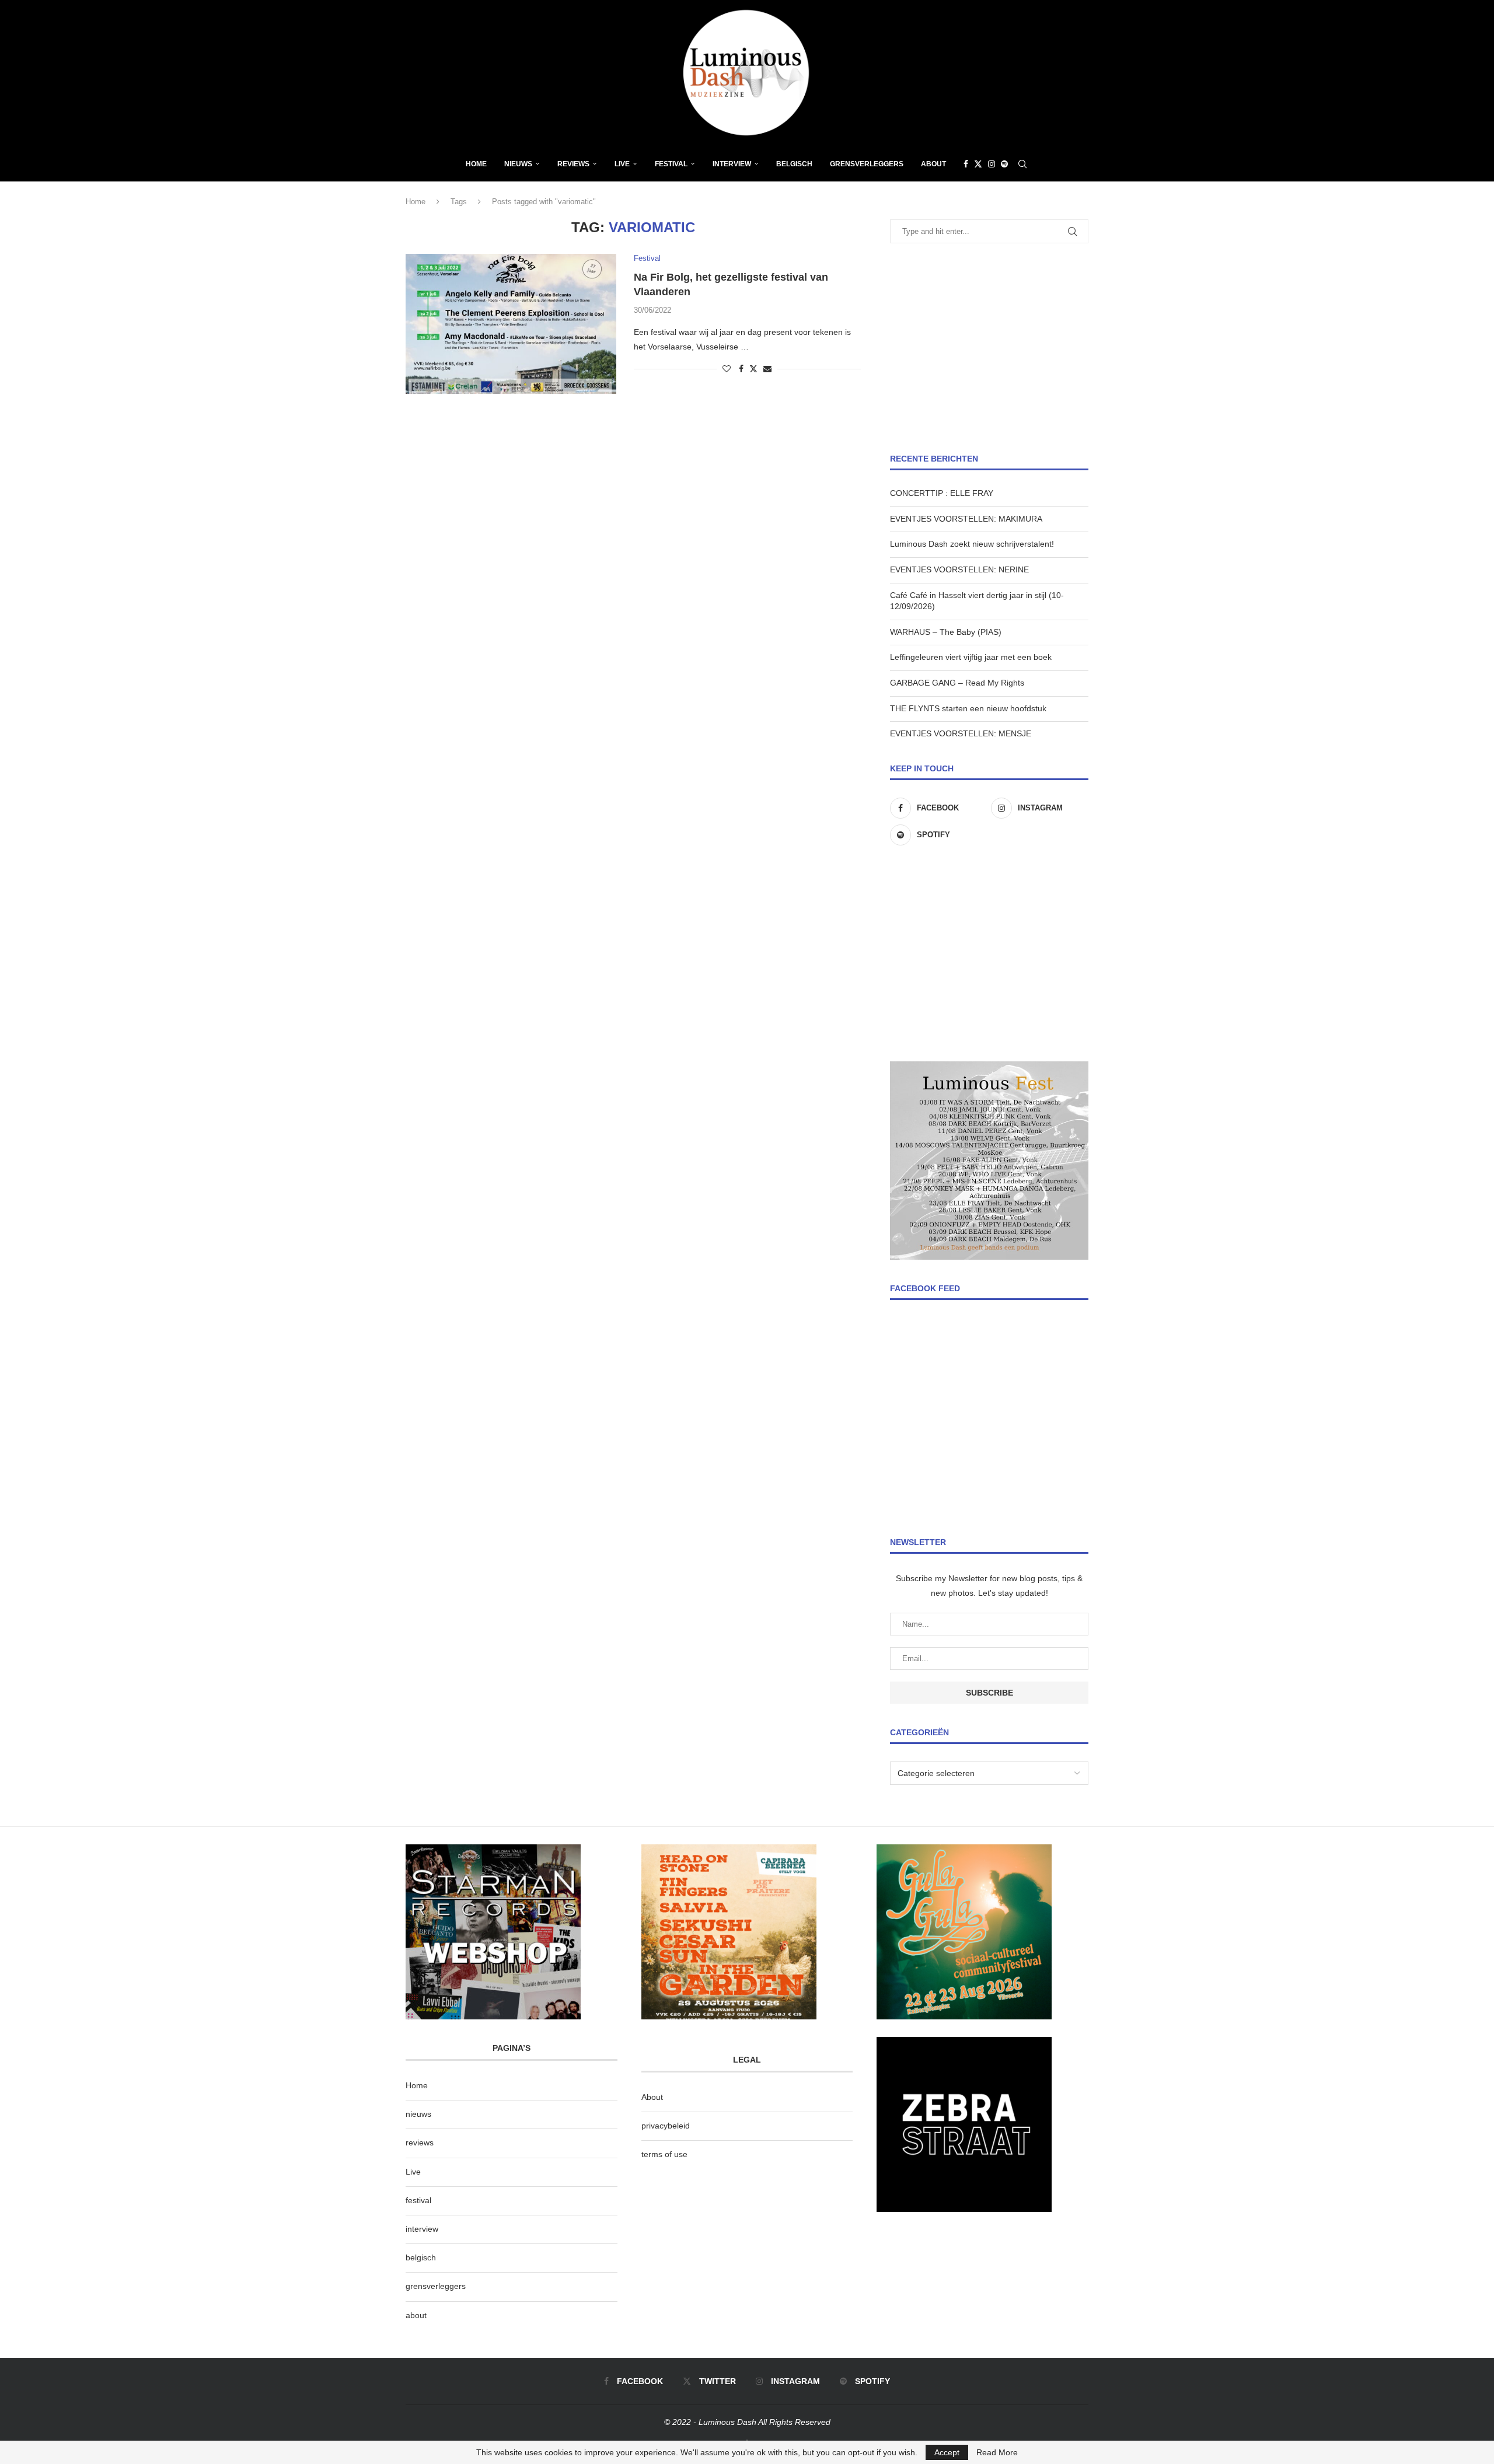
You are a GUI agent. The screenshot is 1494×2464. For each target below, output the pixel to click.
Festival (671, 164)
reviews (420, 2143)
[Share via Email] (767, 369)
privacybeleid (666, 2126)
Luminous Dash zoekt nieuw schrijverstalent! (972, 544)
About (933, 164)
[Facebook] (966, 164)
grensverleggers (436, 2286)
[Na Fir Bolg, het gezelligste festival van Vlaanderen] (511, 324)
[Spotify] (1004, 164)
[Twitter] (978, 164)
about (416, 2315)
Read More (997, 2452)
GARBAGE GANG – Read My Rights (957, 683)
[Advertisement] (989, 348)
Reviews (573, 164)
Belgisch (794, 164)
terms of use (664, 2154)
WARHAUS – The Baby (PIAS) (946, 632)
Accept (947, 2452)
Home (476, 164)
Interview (732, 164)
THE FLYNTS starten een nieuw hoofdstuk (968, 708)
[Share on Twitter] (753, 368)
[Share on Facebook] (741, 369)
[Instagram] (992, 164)
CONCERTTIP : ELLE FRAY (942, 493)
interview (422, 2229)
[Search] (1022, 164)
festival (418, 2200)
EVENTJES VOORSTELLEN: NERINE (959, 569)
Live (622, 164)
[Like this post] (727, 369)
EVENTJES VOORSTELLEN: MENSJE (961, 733)
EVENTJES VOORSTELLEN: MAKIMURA (966, 519)
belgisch (421, 2257)
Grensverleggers (867, 164)
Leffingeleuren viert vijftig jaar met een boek (971, 657)
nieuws (518, 164)
